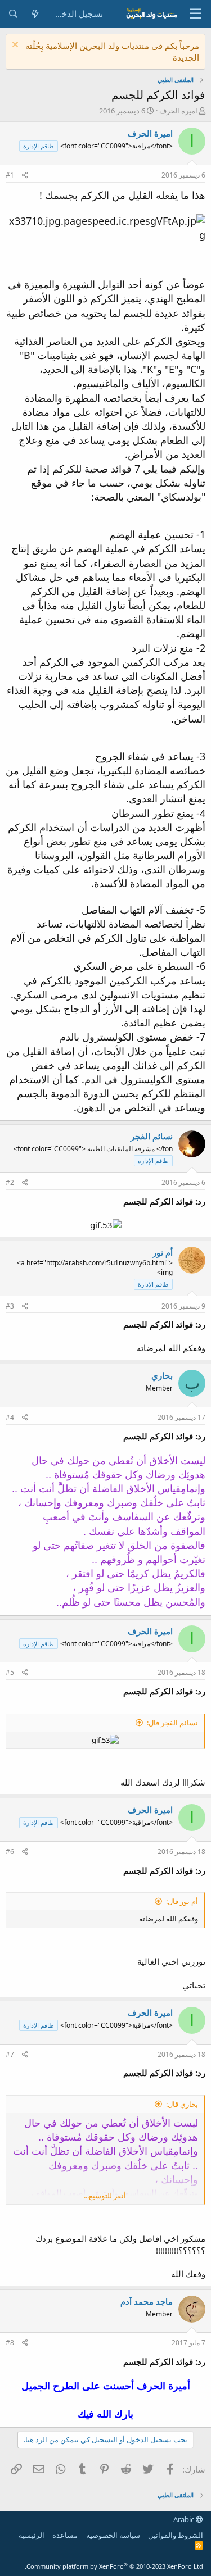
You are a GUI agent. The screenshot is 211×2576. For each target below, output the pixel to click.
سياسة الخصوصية (113, 2535)
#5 (10, 1672)
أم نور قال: (182, 1901)
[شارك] (25, 176)
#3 (10, 1306)
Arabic (185, 2519)
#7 (10, 2054)
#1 (10, 175)
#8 (10, 2343)
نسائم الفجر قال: (172, 1723)
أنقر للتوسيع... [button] (105, 2196)
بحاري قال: (182, 2104)
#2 (10, 1182)
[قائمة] (196, 14)
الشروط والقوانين (176, 2535)
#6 (10, 1852)
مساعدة (65, 2535)
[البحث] (13, 14)
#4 (10, 1417)
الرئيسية (32, 2535)
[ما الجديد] (35, 14)
